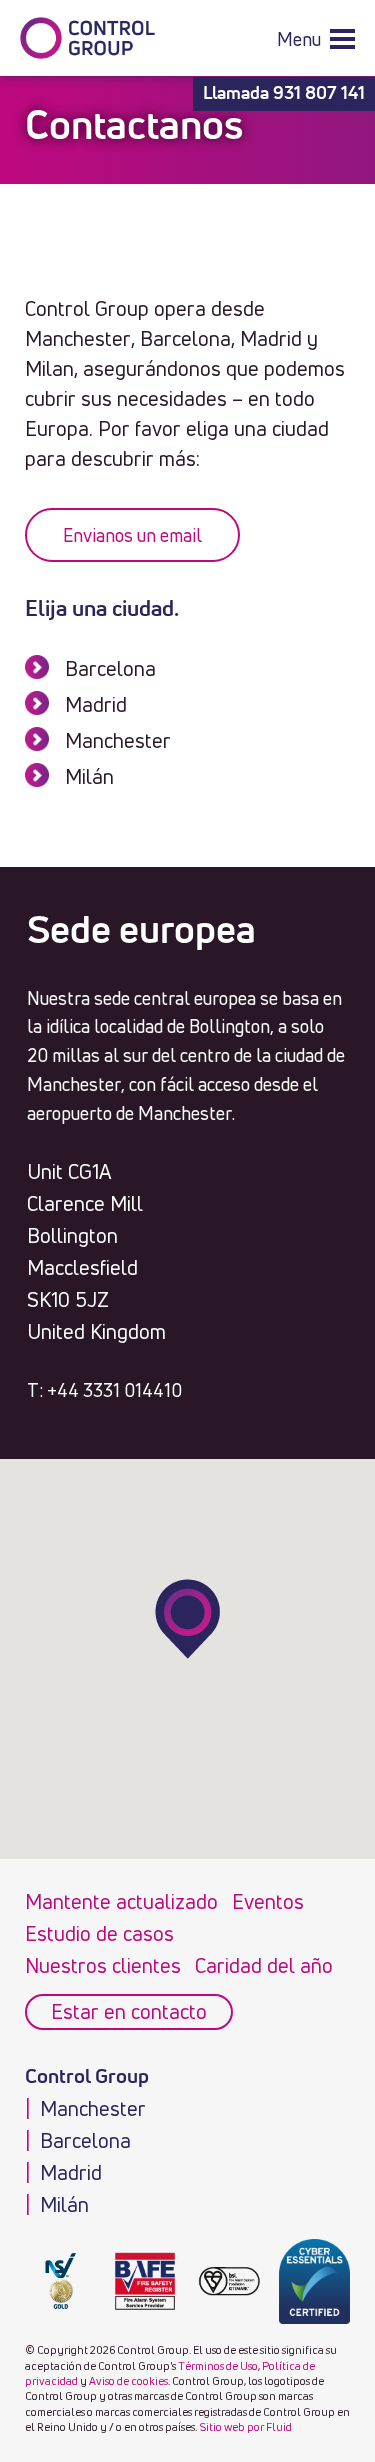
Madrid (96, 704)
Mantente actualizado (121, 1901)
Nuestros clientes (103, 1965)
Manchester (118, 740)
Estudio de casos (99, 1933)
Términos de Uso (218, 2365)
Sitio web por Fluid (245, 2426)
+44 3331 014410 (114, 1390)
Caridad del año (264, 1965)
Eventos (268, 1901)
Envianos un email (132, 535)
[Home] (87, 38)
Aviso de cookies (128, 2380)
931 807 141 (319, 94)
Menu (299, 39)
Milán (89, 776)
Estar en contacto (129, 2011)
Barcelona (110, 668)
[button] (316, 38)
